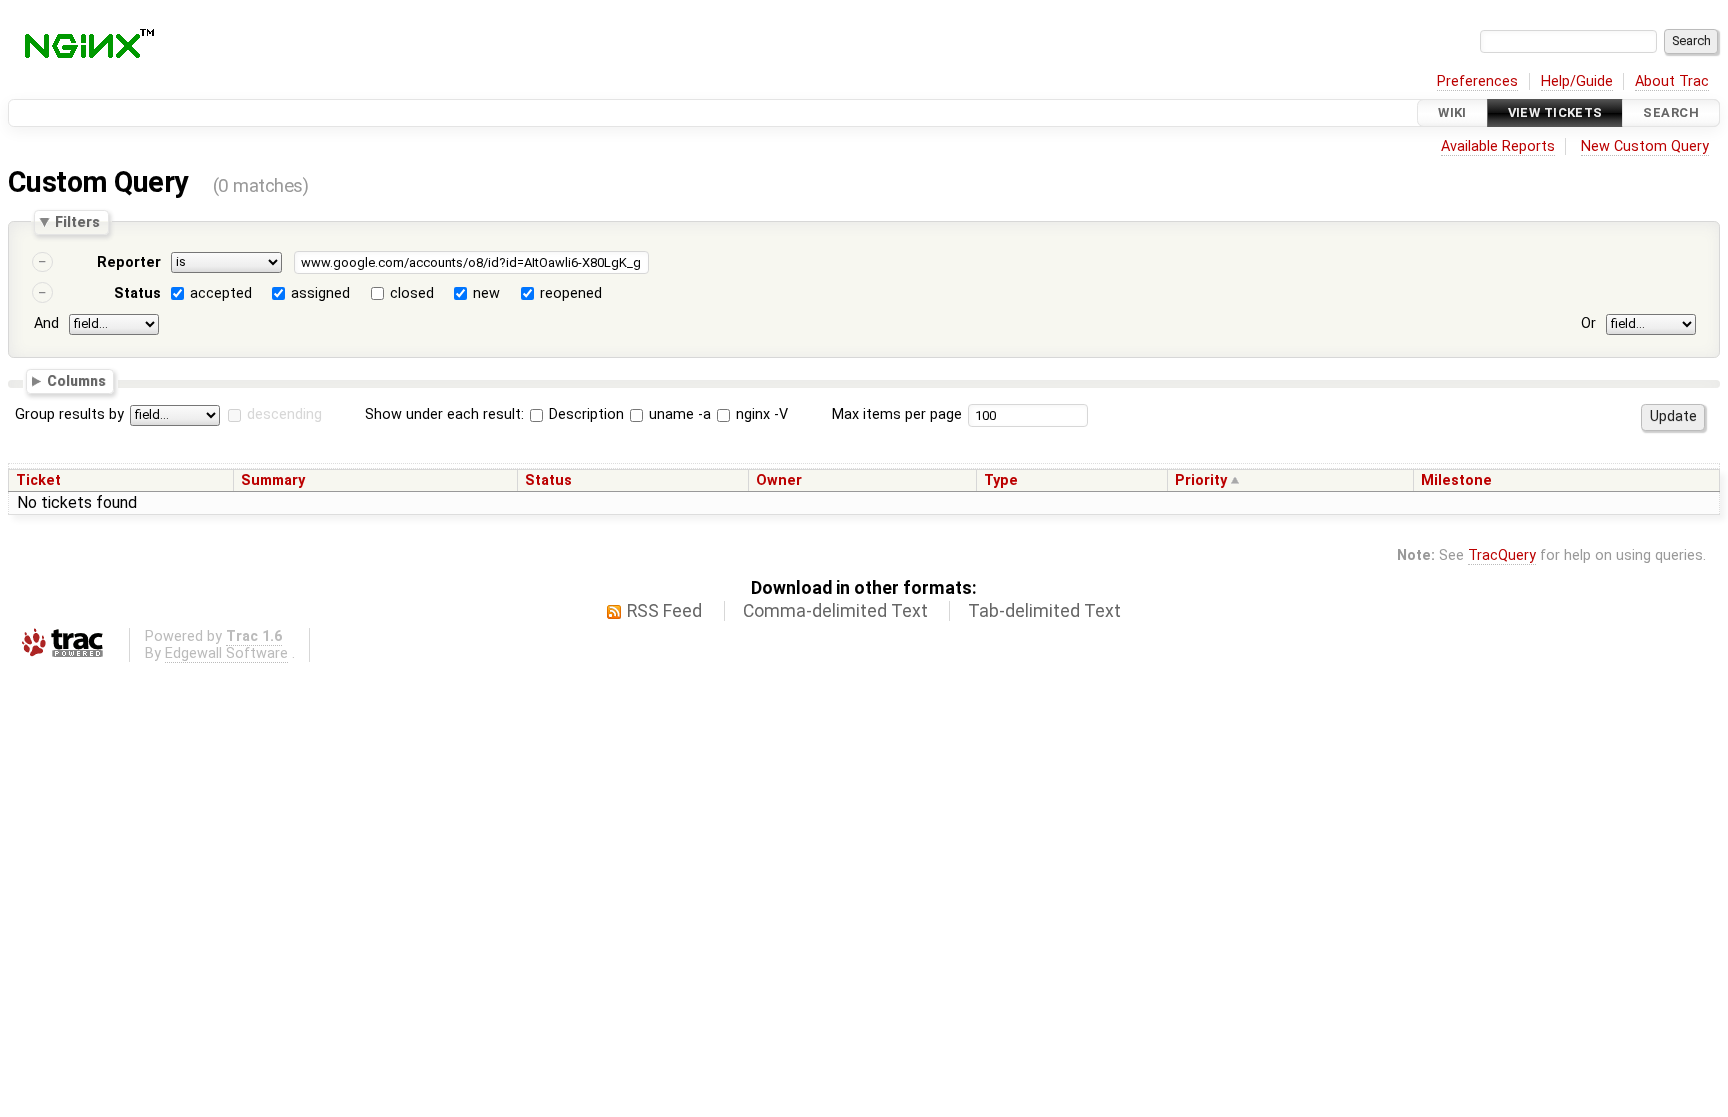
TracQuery (1502, 555)
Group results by (69, 414)
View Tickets (1555, 112)
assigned (320, 293)
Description (584, 414)
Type (1001, 480)
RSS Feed (664, 611)
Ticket (38, 480)
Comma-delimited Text (835, 611)
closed (412, 293)
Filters (77, 222)
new (486, 293)
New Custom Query (1645, 146)
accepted (221, 293)
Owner (779, 480)
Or (1588, 323)
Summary (273, 480)
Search (1671, 112)
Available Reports (1498, 146)
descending (284, 414)
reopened (571, 293)
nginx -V (760, 414)
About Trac (1672, 81)
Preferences (1477, 81)
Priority (1201, 480)
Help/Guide (1577, 81)
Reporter (129, 262)
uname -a (678, 414)
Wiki (1452, 112)
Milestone (1456, 480)
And (46, 323)
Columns (76, 380)
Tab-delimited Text (1044, 611)
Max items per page (897, 414)
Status (137, 293)
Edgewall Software (226, 653)
